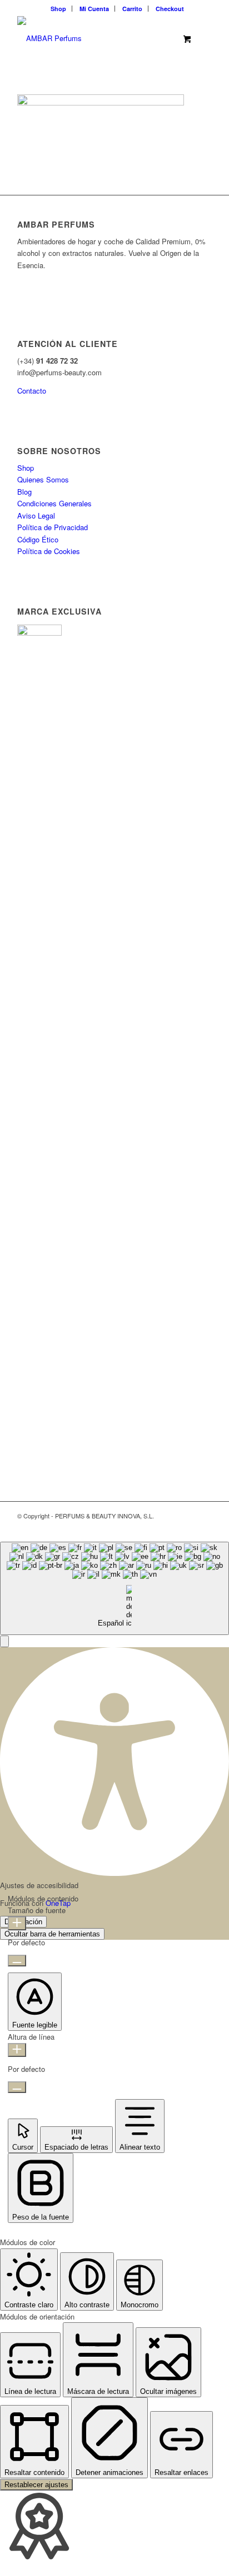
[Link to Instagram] (203, 1528)
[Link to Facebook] (170, 1528)
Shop (58, 9)
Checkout (170, 9)
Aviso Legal (36, 515)
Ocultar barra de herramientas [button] (52, 1934)
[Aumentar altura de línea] (17, 2050)
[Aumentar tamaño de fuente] (17, 1923)
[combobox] (114, 1589)
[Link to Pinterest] (187, 1528)
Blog (24, 492)
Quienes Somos (43, 479)
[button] (4, 1641)
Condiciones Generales (54, 503)
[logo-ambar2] (95, 38)
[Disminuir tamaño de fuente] (17, 1961)
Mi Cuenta (94, 9)
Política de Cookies (49, 551)
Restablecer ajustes (36, 2485)
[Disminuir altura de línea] (17, 2087)
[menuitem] (59, 9)
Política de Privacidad (53, 527)
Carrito (132, 9)
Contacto (32, 391)
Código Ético (38, 539)
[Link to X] (153, 1528)
